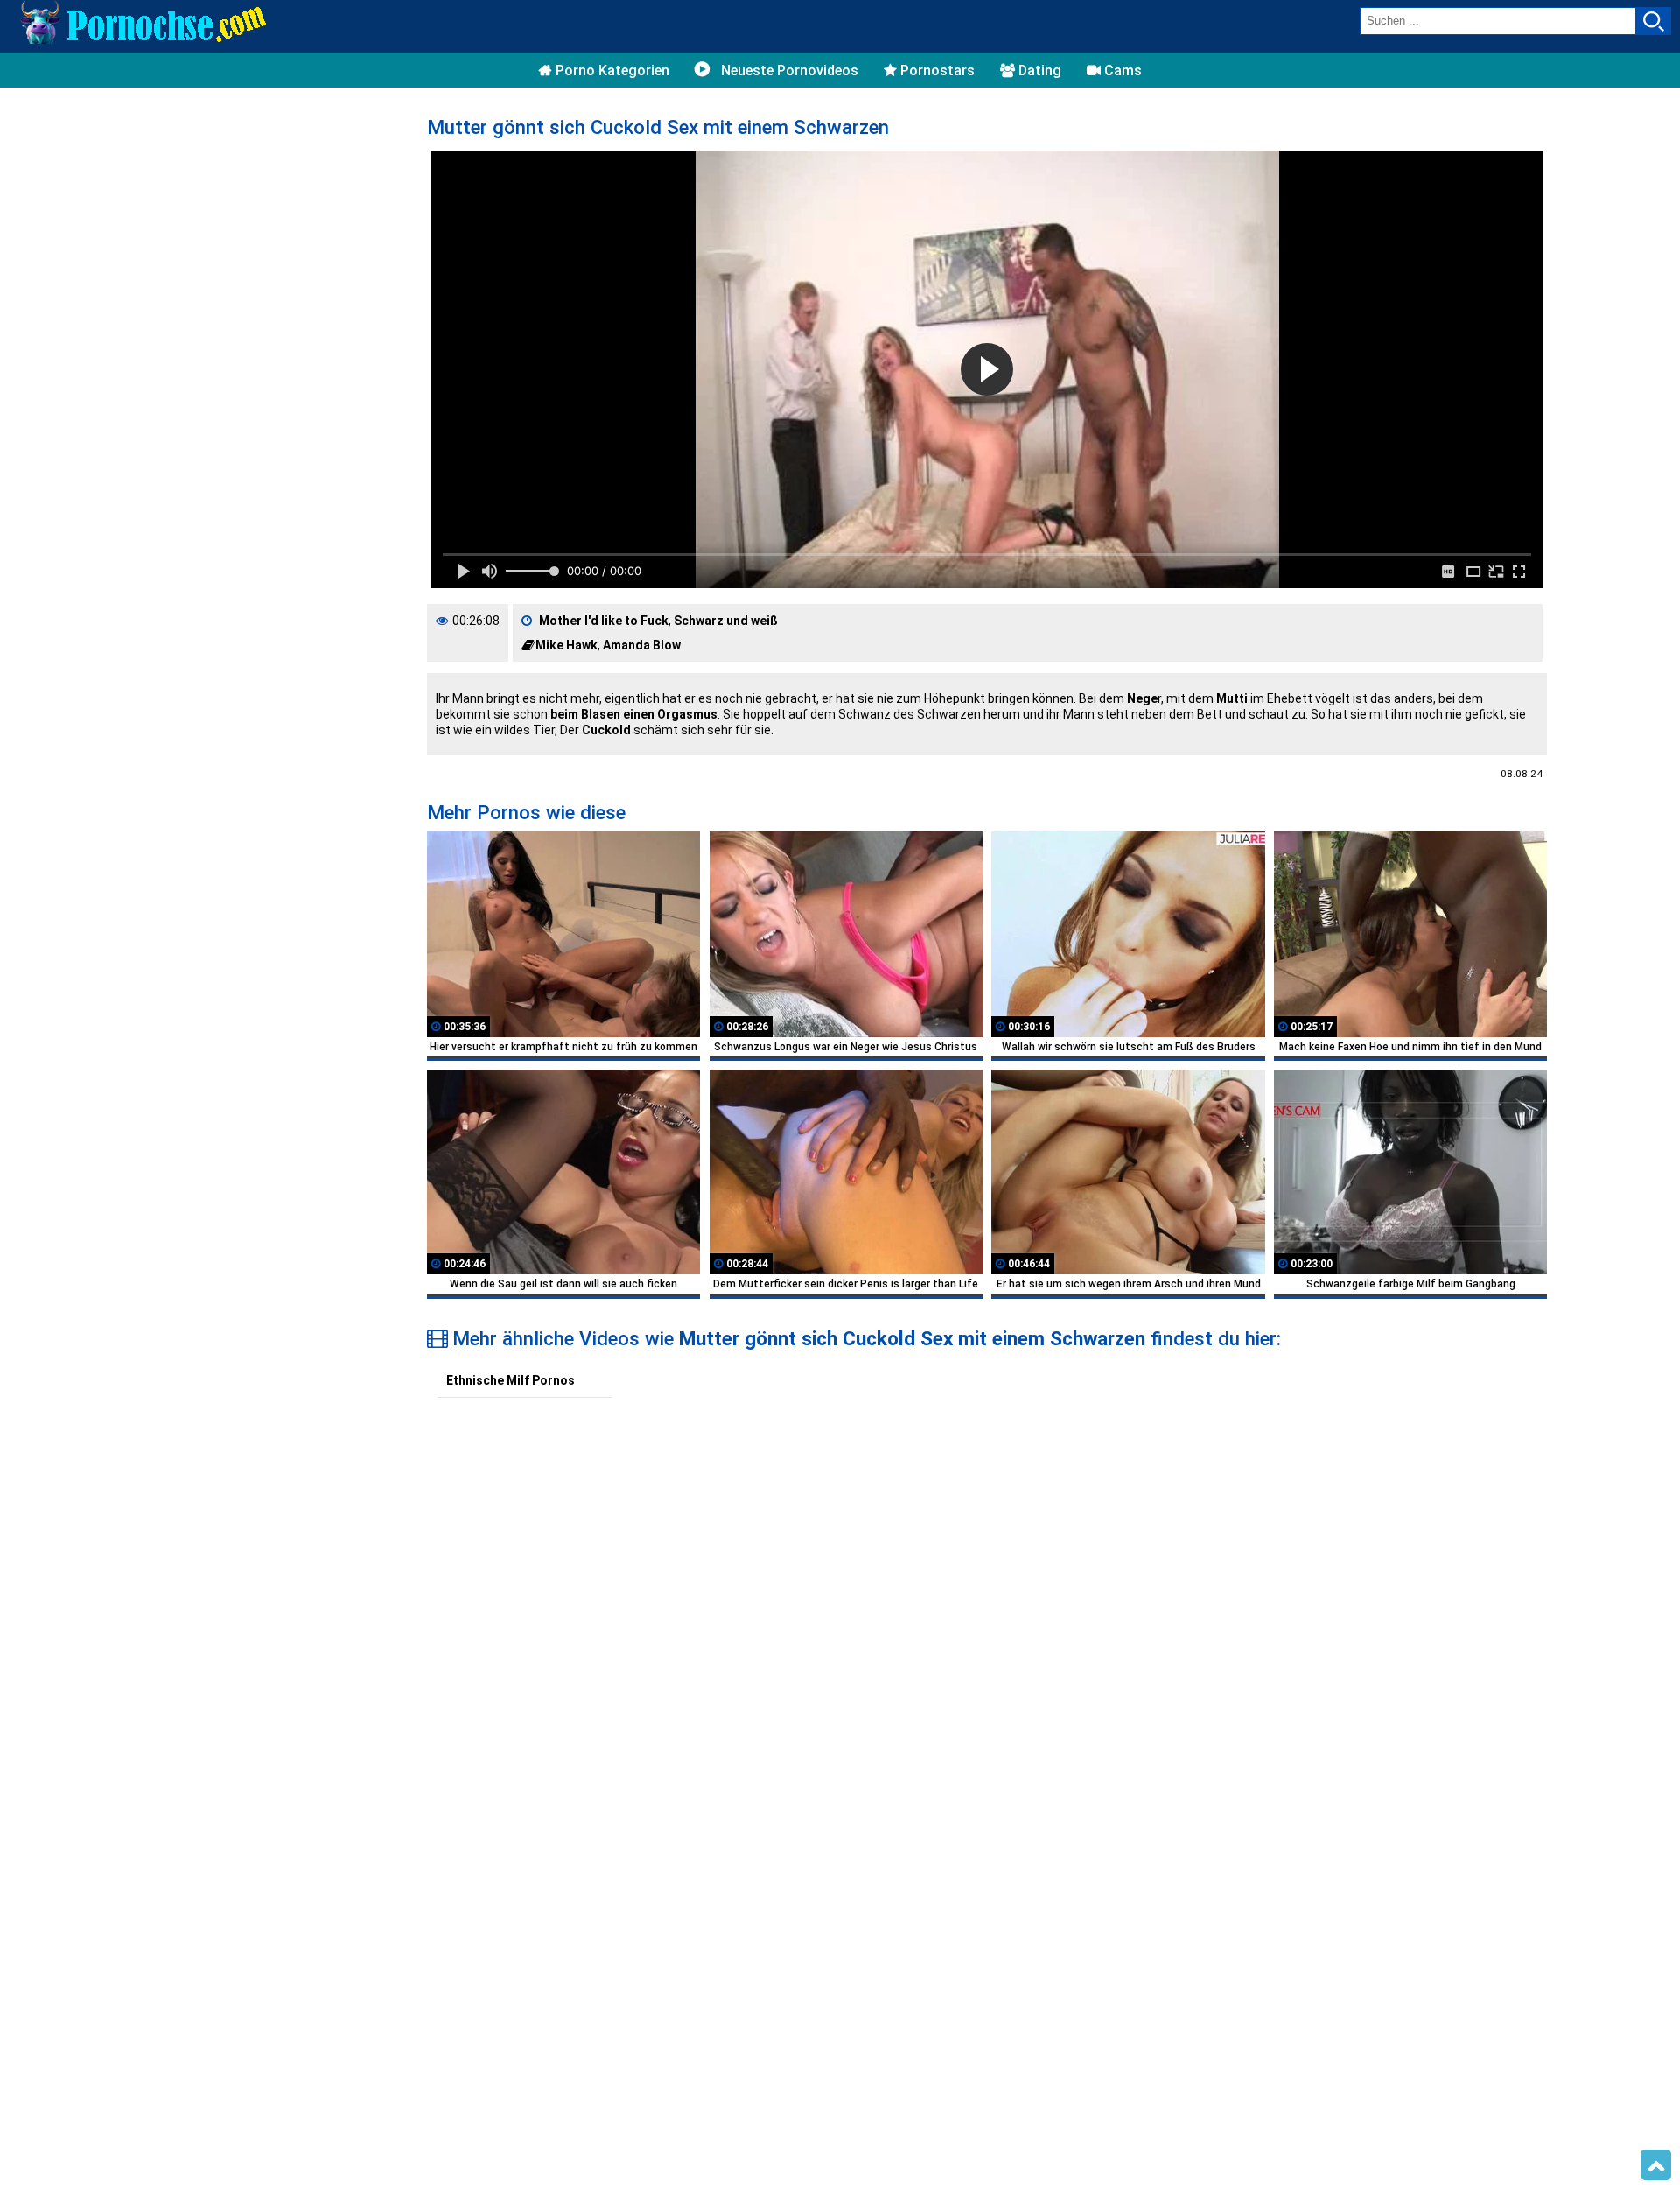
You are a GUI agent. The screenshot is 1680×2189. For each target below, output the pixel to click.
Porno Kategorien (611, 70)
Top (1656, 2165)
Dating (1038, 70)
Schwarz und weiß (726, 621)
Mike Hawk (567, 645)
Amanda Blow (642, 645)
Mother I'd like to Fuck (604, 621)
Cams (1121, 70)
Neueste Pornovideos (788, 70)
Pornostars (936, 70)
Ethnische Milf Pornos (511, 1380)
